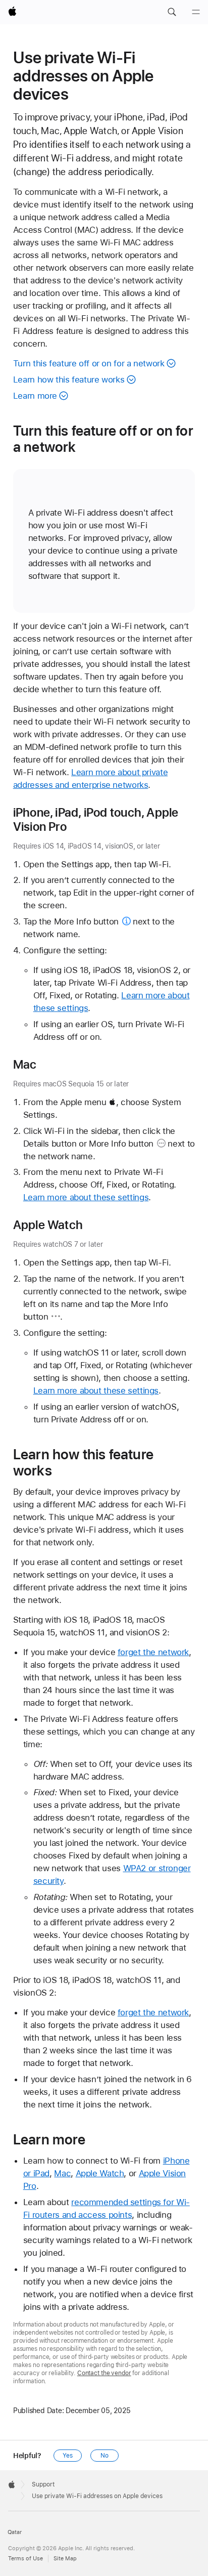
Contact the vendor (104, 2373)
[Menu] (196, 12)
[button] (172, 12)
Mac (62, 2173)
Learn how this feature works (69, 379)
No (105, 2456)
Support (43, 2484)
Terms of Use (25, 2559)
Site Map (65, 2559)
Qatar (15, 2532)
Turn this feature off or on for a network (89, 363)
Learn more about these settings (86, 1197)
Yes (68, 2456)
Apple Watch (100, 2173)
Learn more (35, 396)
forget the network (153, 1652)
